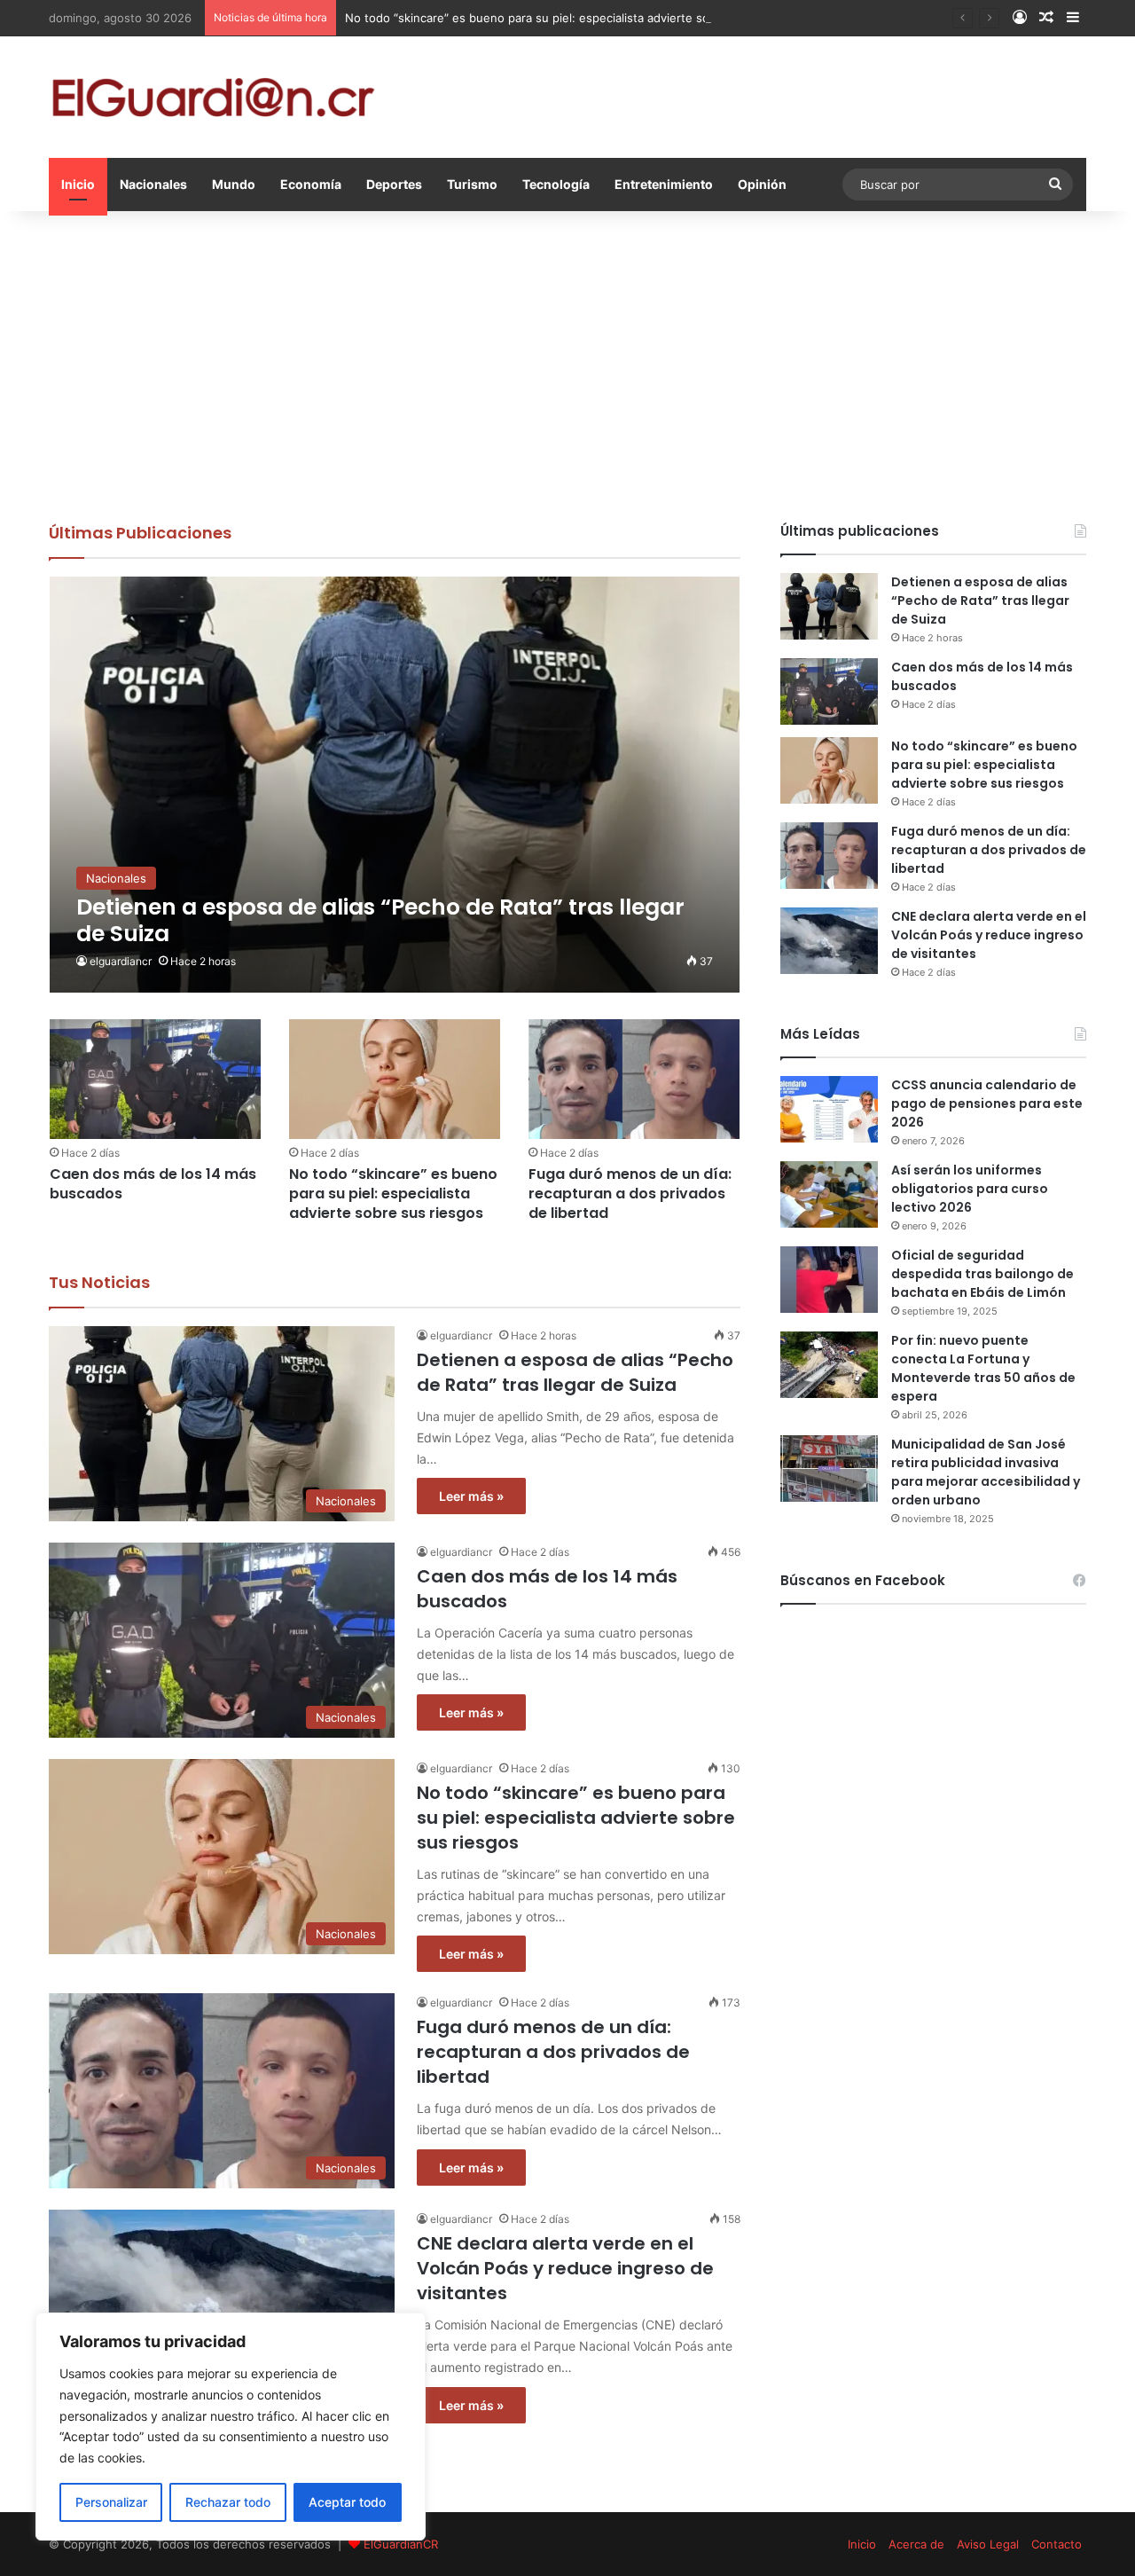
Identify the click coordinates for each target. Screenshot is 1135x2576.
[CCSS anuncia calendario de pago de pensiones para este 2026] (829, 1109)
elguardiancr (121, 961)
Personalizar (111, 2502)
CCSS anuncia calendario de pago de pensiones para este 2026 (987, 1103)
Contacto (1057, 2544)
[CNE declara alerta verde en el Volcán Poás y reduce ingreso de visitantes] (829, 941)
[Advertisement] (567, 362)
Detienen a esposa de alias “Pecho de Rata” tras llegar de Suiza (575, 1372)
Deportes (394, 184)
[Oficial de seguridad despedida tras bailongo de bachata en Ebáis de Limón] (829, 1280)
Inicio (78, 184)
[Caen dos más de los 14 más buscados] (155, 1079)
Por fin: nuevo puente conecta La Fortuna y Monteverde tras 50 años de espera (983, 1368)
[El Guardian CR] (213, 97)
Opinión (762, 184)
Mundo (234, 184)
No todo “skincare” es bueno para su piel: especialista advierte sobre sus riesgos (570, 18)
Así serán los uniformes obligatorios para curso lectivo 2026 (970, 1189)
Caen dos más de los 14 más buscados (153, 1184)
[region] (231, 2427)
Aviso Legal (988, 2544)
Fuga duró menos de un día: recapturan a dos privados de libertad (630, 1194)
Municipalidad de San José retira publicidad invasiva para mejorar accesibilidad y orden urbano (986, 1472)
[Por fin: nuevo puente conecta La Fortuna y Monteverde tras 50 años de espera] (829, 1365)
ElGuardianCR (401, 2544)
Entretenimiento (664, 184)
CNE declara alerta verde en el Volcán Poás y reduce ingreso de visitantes (565, 2268)
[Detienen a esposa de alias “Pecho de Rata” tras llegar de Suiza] (395, 785)
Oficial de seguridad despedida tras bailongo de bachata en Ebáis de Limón (982, 1274)
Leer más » (471, 1496)
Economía (311, 184)
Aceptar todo (347, 2502)
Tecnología (556, 184)
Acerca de (916, 2544)
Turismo (472, 184)
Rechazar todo (228, 2502)
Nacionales (153, 184)
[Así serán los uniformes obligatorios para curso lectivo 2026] (829, 1194)
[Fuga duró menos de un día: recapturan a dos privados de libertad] (634, 1079)
